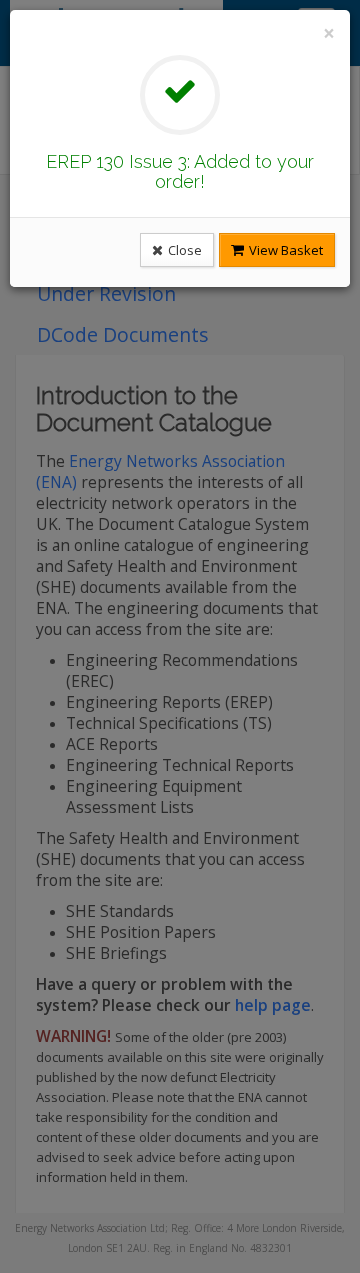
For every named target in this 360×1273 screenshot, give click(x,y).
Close (183, 250)
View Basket (284, 250)
